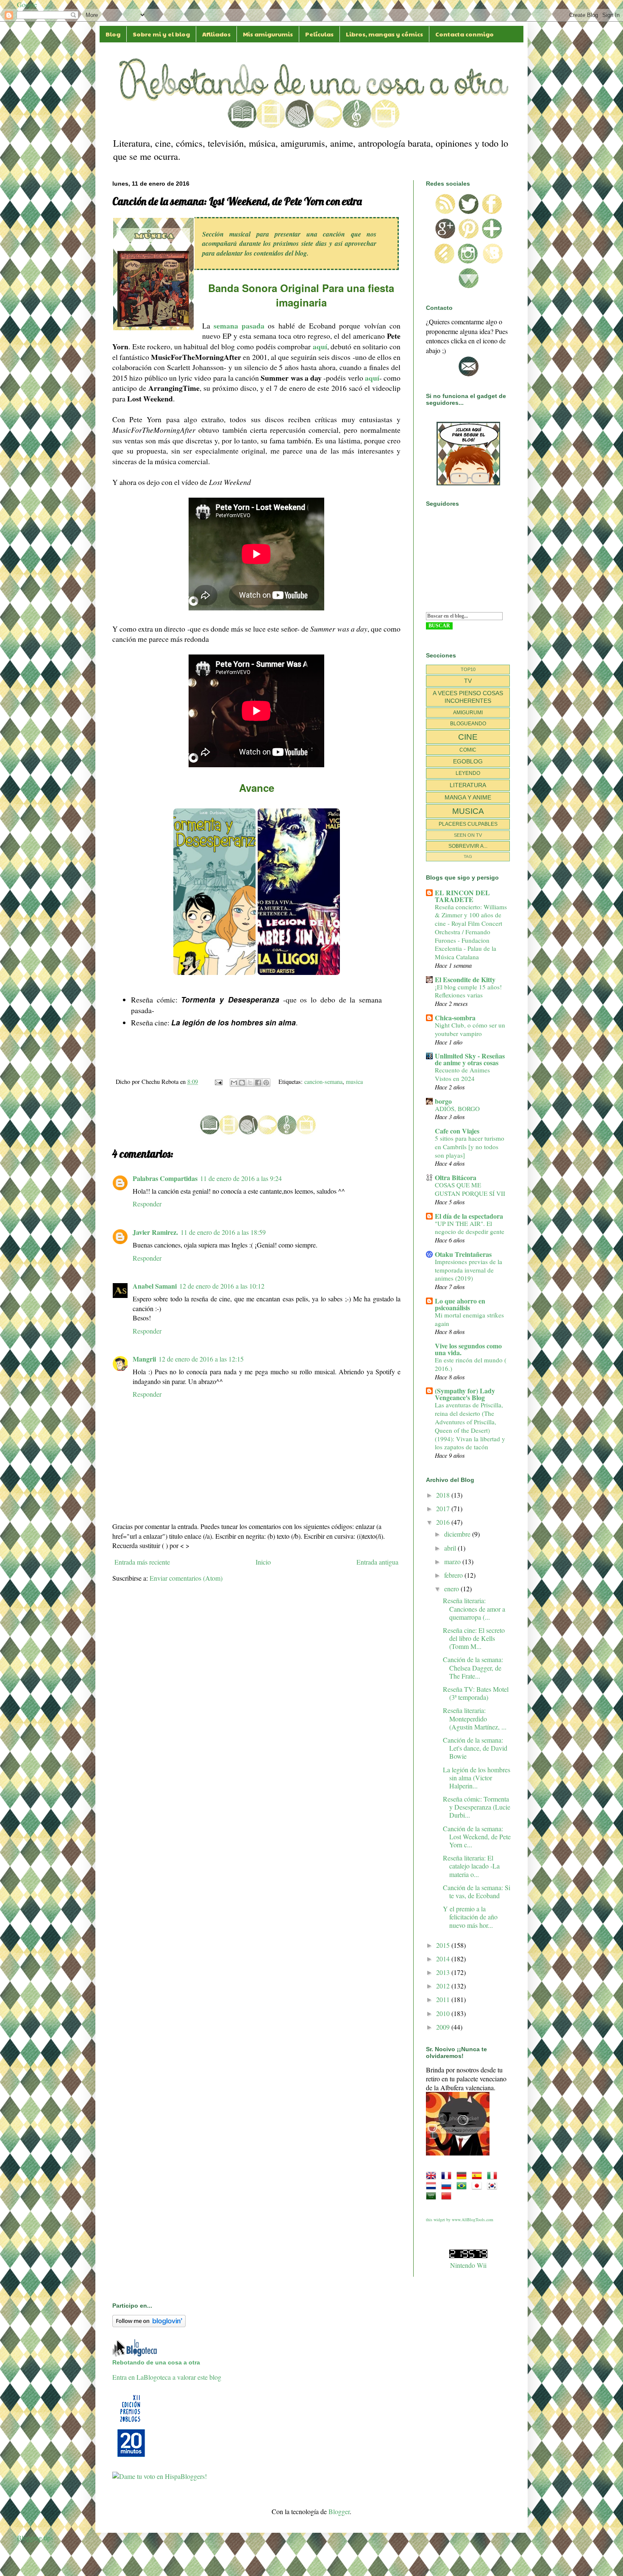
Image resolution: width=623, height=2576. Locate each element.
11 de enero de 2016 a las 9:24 (241, 1178)
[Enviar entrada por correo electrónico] (218, 1082)
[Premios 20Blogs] (131, 2458)
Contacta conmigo (464, 34)
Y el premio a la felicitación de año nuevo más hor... (470, 1917)
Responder (147, 1204)
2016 (444, 1522)
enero (452, 1589)
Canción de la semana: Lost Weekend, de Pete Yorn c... (477, 1837)
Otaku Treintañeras (463, 1254)
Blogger (339, 2511)
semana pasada (239, 326)
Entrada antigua (377, 1562)
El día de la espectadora (469, 1216)
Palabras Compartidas (165, 1178)
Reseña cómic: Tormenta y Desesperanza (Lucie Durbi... (477, 1807)
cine (468, 737)
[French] (448, 2176)
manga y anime (468, 797)
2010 (444, 2013)
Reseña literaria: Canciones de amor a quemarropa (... (474, 1608)
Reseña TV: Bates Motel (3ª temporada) (476, 1693)
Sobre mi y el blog (161, 34)
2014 (444, 1959)
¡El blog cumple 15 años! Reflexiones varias (468, 991)
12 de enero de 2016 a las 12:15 (201, 1359)
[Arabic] (433, 2196)
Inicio (263, 1562)
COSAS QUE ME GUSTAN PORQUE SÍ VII (470, 1189)
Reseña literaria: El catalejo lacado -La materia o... (471, 1866)
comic (468, 750)
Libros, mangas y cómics (384, 34)
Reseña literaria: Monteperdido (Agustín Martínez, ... (475, 1718)
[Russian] (448, 2186)
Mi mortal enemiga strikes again (469, 1319)
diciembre (458, 1534)
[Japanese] (478, 2186)
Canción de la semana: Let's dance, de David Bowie (475, 1748)
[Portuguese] (463, 2186)
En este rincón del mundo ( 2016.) (471, 1364)
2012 (444, 1986)
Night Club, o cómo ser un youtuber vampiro (470, 1029)
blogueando (468, 724)
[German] (463, 2176)
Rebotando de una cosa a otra (156, 2362)
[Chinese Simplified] (448, 2196)
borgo (443, 1101)
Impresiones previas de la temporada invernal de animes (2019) (469, 1270)
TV (468, 681)
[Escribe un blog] (242, 1083)
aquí (320, 346)
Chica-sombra (455, 1018)
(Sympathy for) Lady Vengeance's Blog (465, 1394)
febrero (454, 1575)
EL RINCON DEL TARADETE (462, 896)
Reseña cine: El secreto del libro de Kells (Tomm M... (474, 1638)
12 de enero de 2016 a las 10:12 (222, 1286)
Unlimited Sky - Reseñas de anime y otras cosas (470, 1059)
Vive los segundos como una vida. (468, 1349)
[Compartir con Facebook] (258, 1083)
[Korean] (494, 2186)
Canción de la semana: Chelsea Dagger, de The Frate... (473, 1667)
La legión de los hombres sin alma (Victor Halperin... (477, 1778)
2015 (444, 1945)
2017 (444, 1508)
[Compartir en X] (250, 1083)
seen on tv (468, 835)
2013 (444, 1972)
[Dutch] (433, 2186)
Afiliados (216, 34)
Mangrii (144, 1359)
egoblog (468, 761)
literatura (468, 785)
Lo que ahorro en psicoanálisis (460, 1304)
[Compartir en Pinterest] (266, 1083)
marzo (453, 1561)
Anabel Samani (155, 1286)
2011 (444, 1999)
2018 (444, 1495)
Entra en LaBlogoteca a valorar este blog (167, 2377)
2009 (444, 2027)
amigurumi (468, 713)
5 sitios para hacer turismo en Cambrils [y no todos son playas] (470, 1147)
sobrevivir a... (468, 846)
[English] (433, 2176)
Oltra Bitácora (456, 1177)
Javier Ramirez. (155, 1232)
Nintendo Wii (468, 2265)
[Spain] (478, 2176)
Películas (319, 34)
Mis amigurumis (268, 34)
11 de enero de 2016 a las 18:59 (223, 1232)
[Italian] (494, 2176)
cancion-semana (323, 1082)
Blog (113, 34)
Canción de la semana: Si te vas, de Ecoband (477, 1891)
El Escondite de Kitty (465, 979)
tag (468, 856)
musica (354, 1082)
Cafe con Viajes (457, 1131)
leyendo (468, 773)
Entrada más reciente (142, 1562)
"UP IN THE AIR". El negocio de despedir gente (470, 1228)
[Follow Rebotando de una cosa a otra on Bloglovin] (149, 2324)
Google (27, 4)
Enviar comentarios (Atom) (186, 1578)
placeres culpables (468, 824)
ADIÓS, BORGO (457, 1108)
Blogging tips (35, 2538)
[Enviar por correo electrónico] (234, 1083)
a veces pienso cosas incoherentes (468, 697)
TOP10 (468, 669)
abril (451, 1548)
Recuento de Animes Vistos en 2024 (462, 1074)
